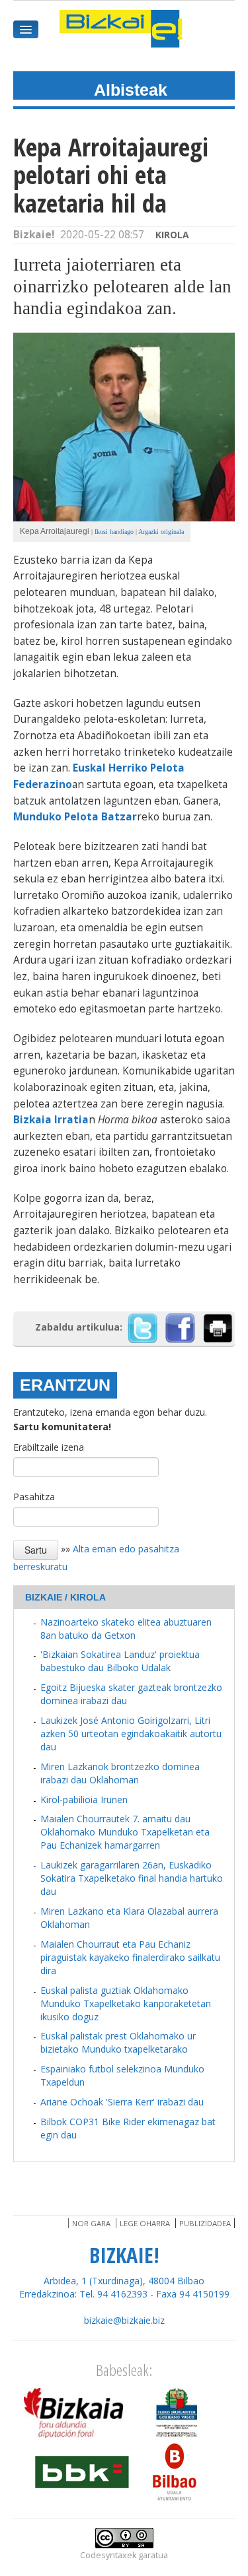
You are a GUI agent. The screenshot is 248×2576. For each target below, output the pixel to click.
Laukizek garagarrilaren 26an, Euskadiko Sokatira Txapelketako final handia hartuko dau (132, 1878)
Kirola (172, 235)
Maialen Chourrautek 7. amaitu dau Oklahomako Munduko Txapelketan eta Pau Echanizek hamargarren (125, 1832)
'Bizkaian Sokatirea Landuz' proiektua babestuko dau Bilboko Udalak (120, 1661)
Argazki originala (161, 532)
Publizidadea (205, 2223)
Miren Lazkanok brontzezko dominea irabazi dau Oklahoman (120, 1773)
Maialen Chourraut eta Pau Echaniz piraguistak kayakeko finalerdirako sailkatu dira (130, 1957)
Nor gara (91, 2223)
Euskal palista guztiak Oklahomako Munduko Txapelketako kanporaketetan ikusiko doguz (126, 2003)
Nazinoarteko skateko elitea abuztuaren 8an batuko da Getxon (126, 1629)
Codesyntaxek (108, 2555)
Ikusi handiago (114, 532)
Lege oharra (145, 2223)
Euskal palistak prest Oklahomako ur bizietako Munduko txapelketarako (118, 2042)
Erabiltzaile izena (49, 1447)
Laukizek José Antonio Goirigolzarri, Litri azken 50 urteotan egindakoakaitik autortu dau (131, 1734)
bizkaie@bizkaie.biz (124, 2320)
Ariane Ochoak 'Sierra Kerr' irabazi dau (122, 2102)
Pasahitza (34, 1497)
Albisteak (131, 90)
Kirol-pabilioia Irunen (84, 1800)
